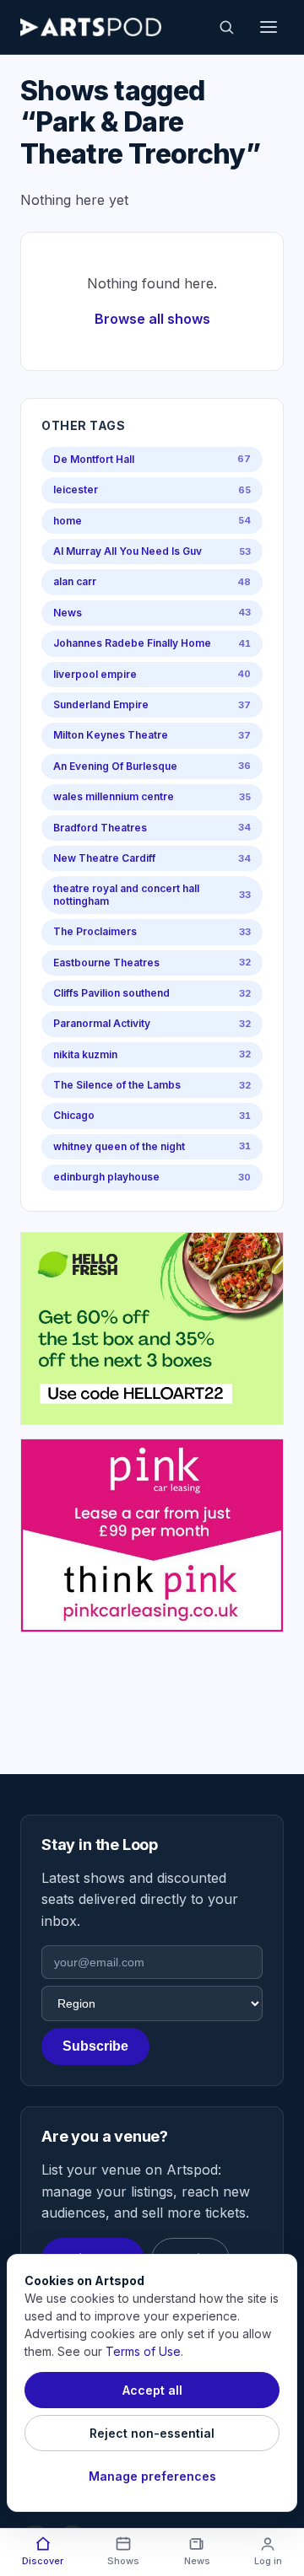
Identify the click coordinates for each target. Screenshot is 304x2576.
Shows (123, 2561)
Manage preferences (152, 2476)
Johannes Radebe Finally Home (152, 643)
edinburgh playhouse (152, 1177)
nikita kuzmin (152, 1054)
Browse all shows (152, 319)
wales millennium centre (152, 796)
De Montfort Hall (152, 459)
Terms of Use (143, 2351)
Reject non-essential (152, 2433)
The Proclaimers (152, 931)
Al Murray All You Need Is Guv (152, 551)
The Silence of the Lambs (152, 1085)
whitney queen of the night (152, 1146)
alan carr (152, 581)
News (152, 613)
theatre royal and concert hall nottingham (152, 894)
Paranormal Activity (152, 1023)
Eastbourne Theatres (152, 963)
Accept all (152, 2390)
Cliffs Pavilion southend (152, 993)
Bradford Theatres (152, 828)
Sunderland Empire (152, 705)
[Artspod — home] (91, 27)
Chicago (152, 1115)
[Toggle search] (226, 27)
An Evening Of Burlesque (152, 766)
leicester (152, 489)
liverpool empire (152, 674)
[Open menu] (269, 27)
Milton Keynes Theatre (152, 735)
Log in (268, 2561)
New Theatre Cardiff (152, 858)
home (152, 521)
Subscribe (95, 2046)
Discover (43, 2561)
